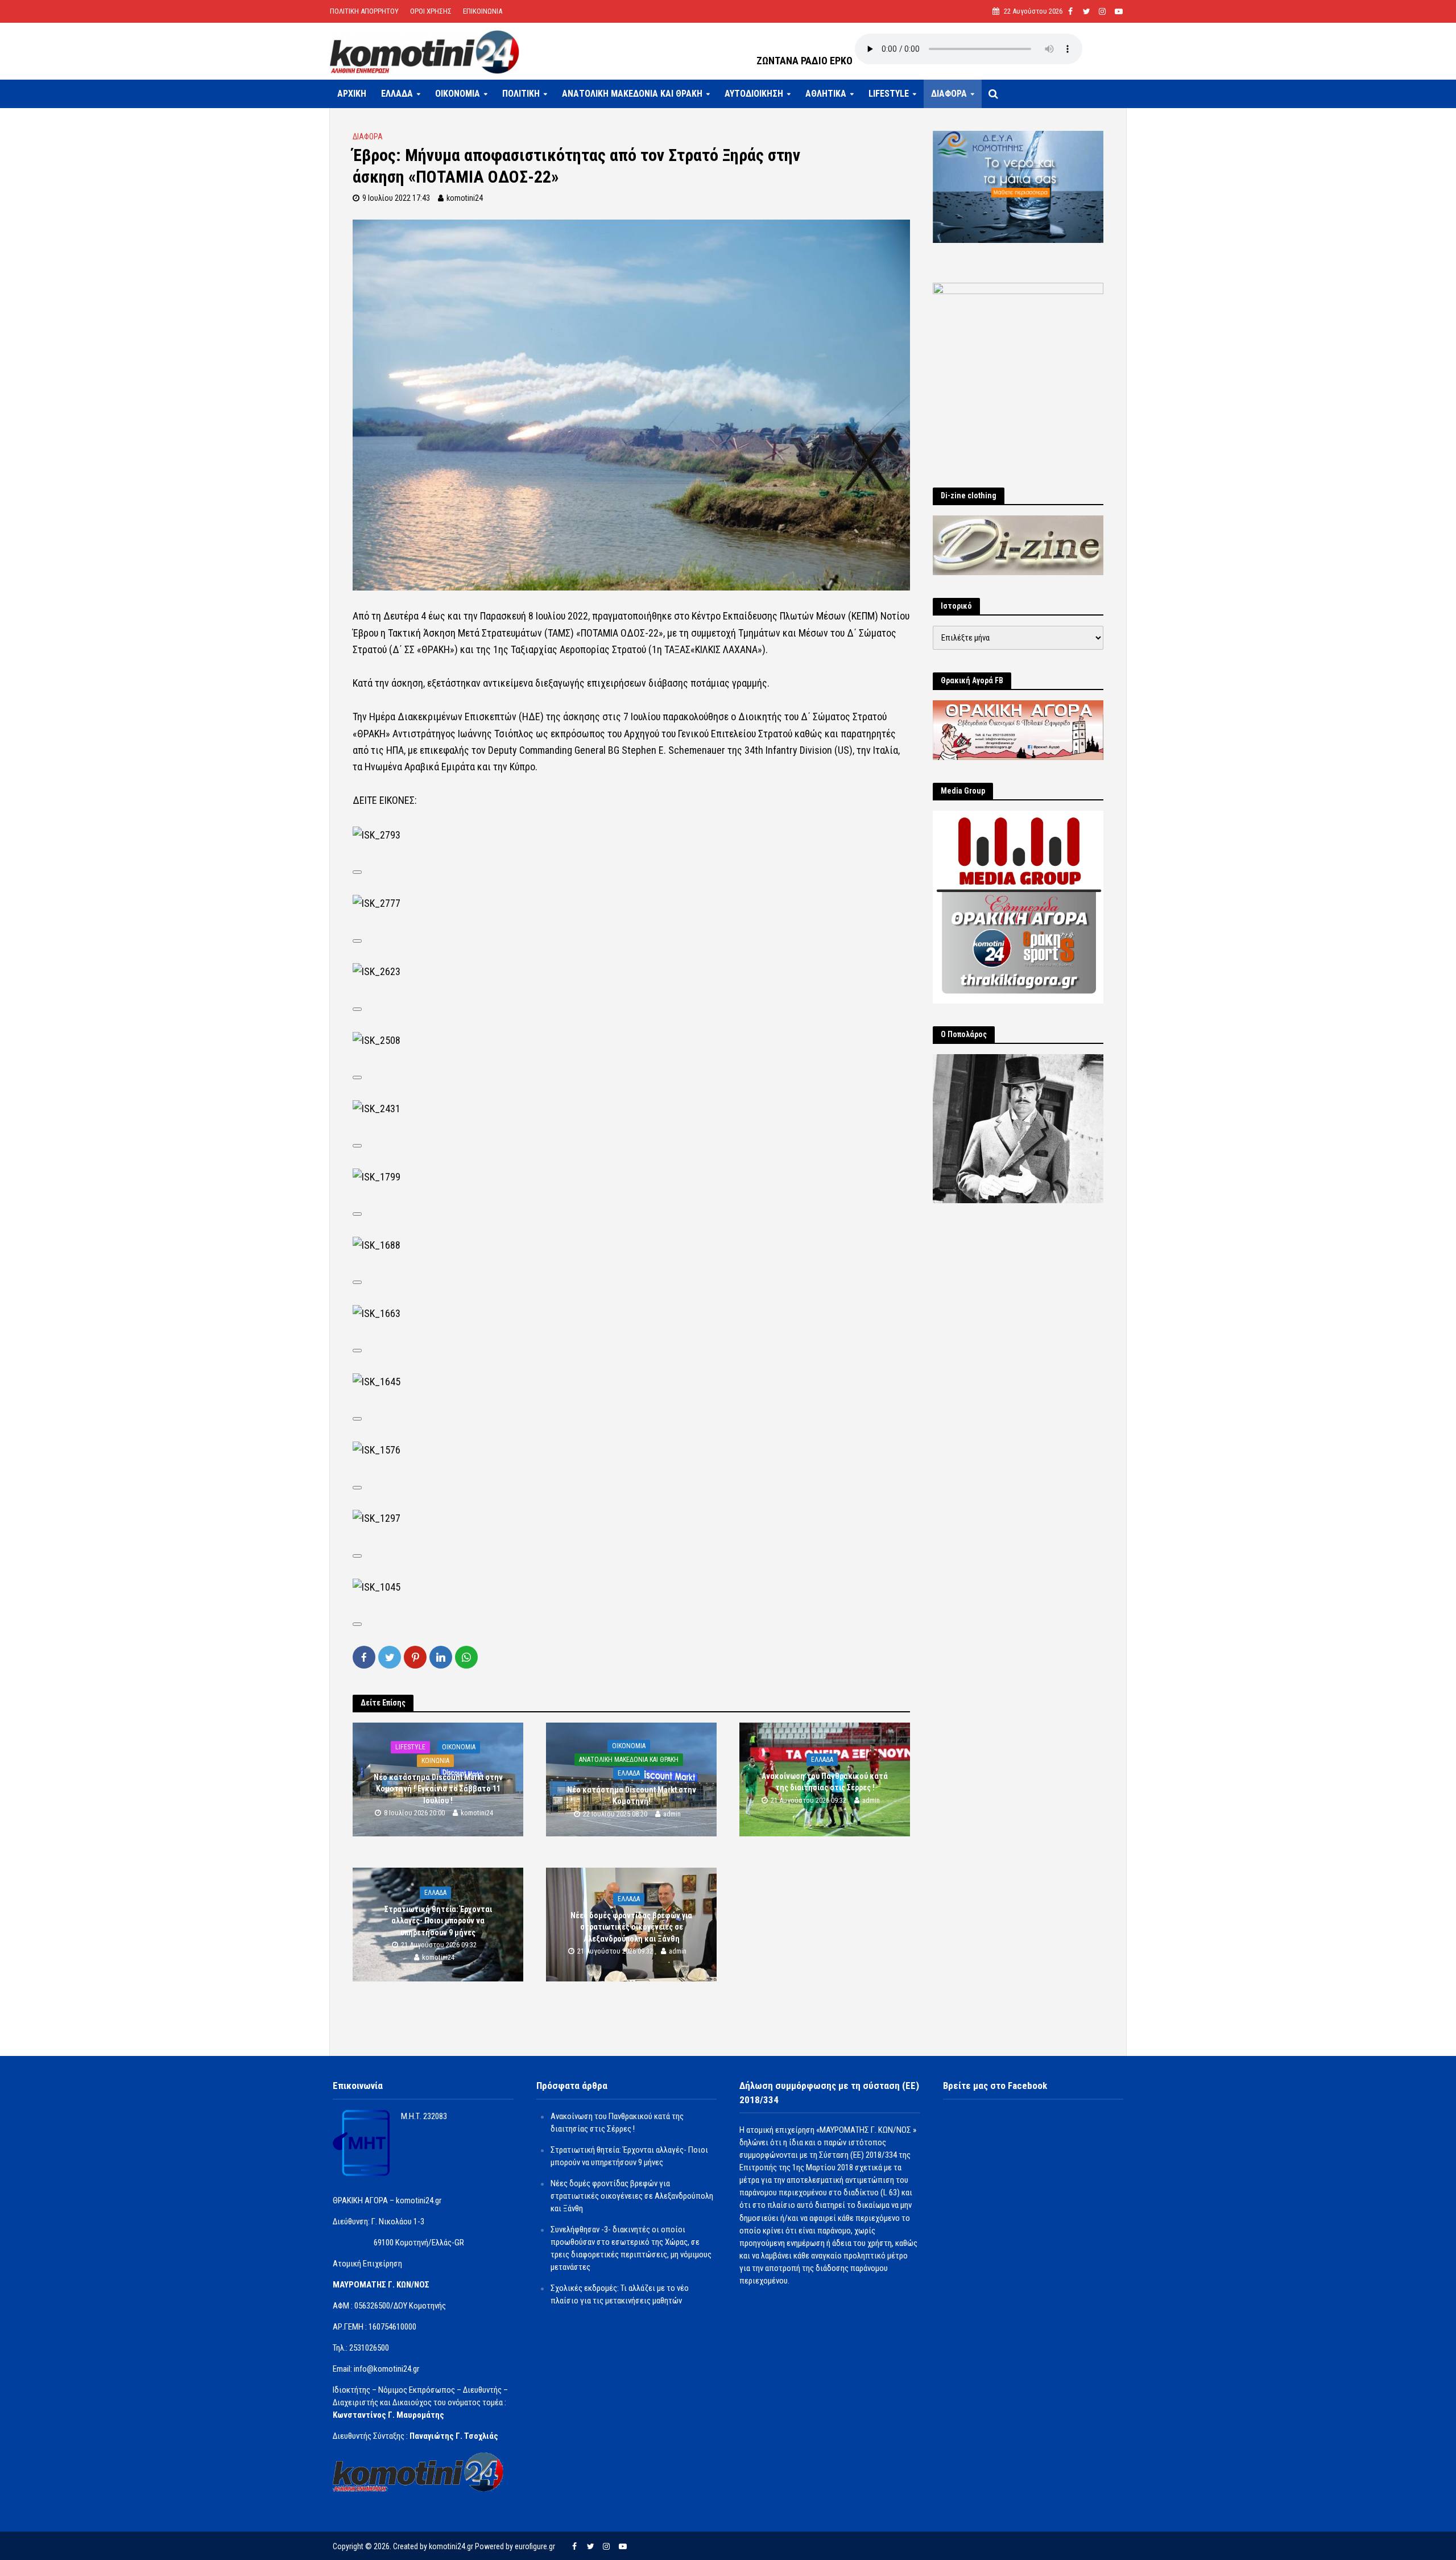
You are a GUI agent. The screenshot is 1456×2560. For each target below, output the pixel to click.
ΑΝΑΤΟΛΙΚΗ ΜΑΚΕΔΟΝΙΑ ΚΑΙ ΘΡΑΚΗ (632, 94)
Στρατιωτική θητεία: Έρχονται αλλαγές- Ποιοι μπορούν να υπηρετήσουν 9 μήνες (438, 1921)
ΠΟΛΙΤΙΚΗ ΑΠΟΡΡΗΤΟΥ (364, 11)
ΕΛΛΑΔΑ (397, 94)
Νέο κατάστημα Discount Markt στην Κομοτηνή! (632, 1796)
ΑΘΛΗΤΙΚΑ (826, 94)
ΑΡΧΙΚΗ (352, 94)
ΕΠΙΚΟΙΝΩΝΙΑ (483, 11)
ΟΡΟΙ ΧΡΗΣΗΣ (431, 11)
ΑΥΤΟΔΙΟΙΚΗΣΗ (754, 94)
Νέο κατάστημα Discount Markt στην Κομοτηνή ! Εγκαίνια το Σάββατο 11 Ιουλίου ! (438, 1789)
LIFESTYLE (889, 94)
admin (672, 1814)
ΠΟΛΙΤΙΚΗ (521, 94)
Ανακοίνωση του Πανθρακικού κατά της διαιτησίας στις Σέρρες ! (825, 1782)
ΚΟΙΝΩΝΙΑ (435, 1761)
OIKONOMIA (458, 94)
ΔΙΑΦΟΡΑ (949, 94)
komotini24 (465, 198)
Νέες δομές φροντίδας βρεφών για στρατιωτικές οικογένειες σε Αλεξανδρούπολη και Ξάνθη (631, 1927)
